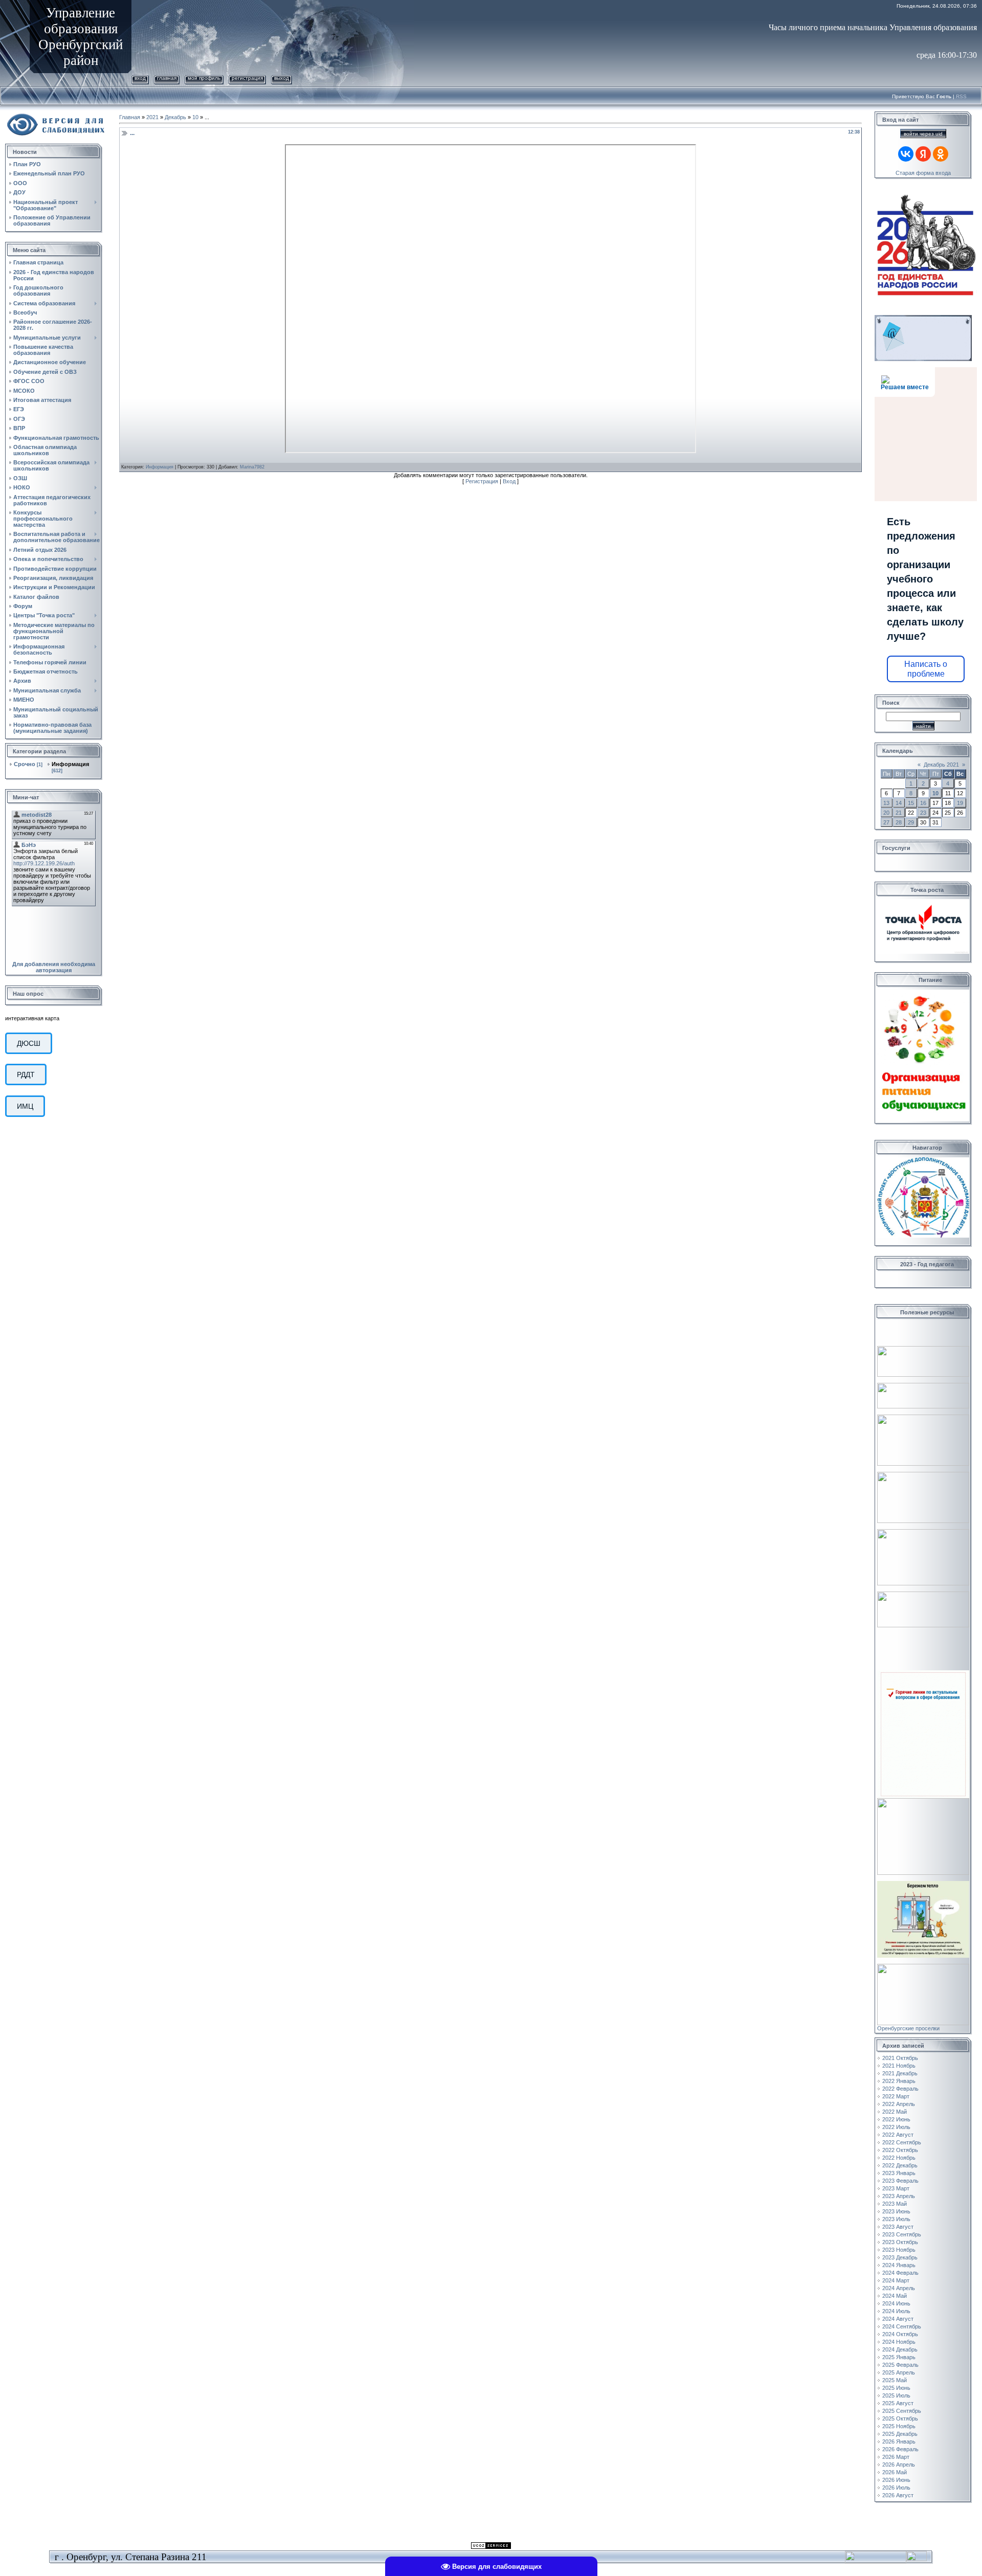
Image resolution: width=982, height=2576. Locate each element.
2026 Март (896, 2457)
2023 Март (896, 2188)
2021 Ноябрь (899, 2066)
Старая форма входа (923, 173)
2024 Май (895, 2296)
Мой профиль (204, 78)
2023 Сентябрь (902, 2234)
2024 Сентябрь (902, 2326)
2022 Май (895, 2112)
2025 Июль (896, 2395)
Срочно (25, 764)
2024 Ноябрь (899, 2342)
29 (911, 822)
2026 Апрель (899, 2465)
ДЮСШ (29, 1043)
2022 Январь (899, 2081)
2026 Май (895, 2472)
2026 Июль (896, 2488)
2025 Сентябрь (902, 2411)
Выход (282, 78)
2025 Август (898, 2403)
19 (960, 803)
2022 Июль (896, 2127)
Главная (167, 78)
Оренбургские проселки (908, 2028)
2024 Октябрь (900, 2334)
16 (923, 803)
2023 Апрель (899, 2196)
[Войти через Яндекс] (923, 154)
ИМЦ (25, 1106)
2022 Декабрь (900, 2165)
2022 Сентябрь (902, 2142)
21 (899, 813)
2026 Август (898, 2495)
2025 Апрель (899, 2372)
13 (886, 803)
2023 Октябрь (900, 2242)
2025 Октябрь (900, 2418)
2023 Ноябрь (899, 2250)
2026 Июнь (896, 2480)
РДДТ (26, 1074)
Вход (140, 78)
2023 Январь (899, 2173)
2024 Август (898, 2319)
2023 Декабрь (900, 2257)
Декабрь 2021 (941, 765)
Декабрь (175, 117)
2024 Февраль (900, 2273)
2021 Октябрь (900, 2058)
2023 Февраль (900, 2181)
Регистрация (247, 78)
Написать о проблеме (926, 669)
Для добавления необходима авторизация (54, 967)
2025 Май (895, 2380)
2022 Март (896, 2096)
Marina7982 (252, 467)
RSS (961, 96)
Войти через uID (923, 134)
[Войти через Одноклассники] (941, 154)
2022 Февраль (900, 2089)
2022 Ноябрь (899, 2158)
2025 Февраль (900, 2365)
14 (899, 803)
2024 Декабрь (900, 2349)
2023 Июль (896, 2219)
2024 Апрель (899, 2288)
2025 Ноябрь (899, 2426)
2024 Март (896, 2280)
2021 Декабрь (900, 2073)
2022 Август (898, 2135)
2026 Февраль (900, 2449)
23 (923, 813)
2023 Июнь (896, 2211)
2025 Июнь (896, 2388)
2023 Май (895, 2204)
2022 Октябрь (900, 2150)
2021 (152, 117)
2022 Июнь (896, 2119)
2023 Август (898, 2227)
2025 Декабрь (900, 2434)
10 (195, 117)
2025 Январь (899, 2357)
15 (911, 803)
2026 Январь (899, 2441)
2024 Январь (899, 2265)
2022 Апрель (899, 2104)
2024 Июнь (896, 2303)
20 (886, 813)
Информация (70, 764)
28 (899, 822)
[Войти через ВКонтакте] (906, 154)
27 (886, 822)
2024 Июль (896, 2311)
